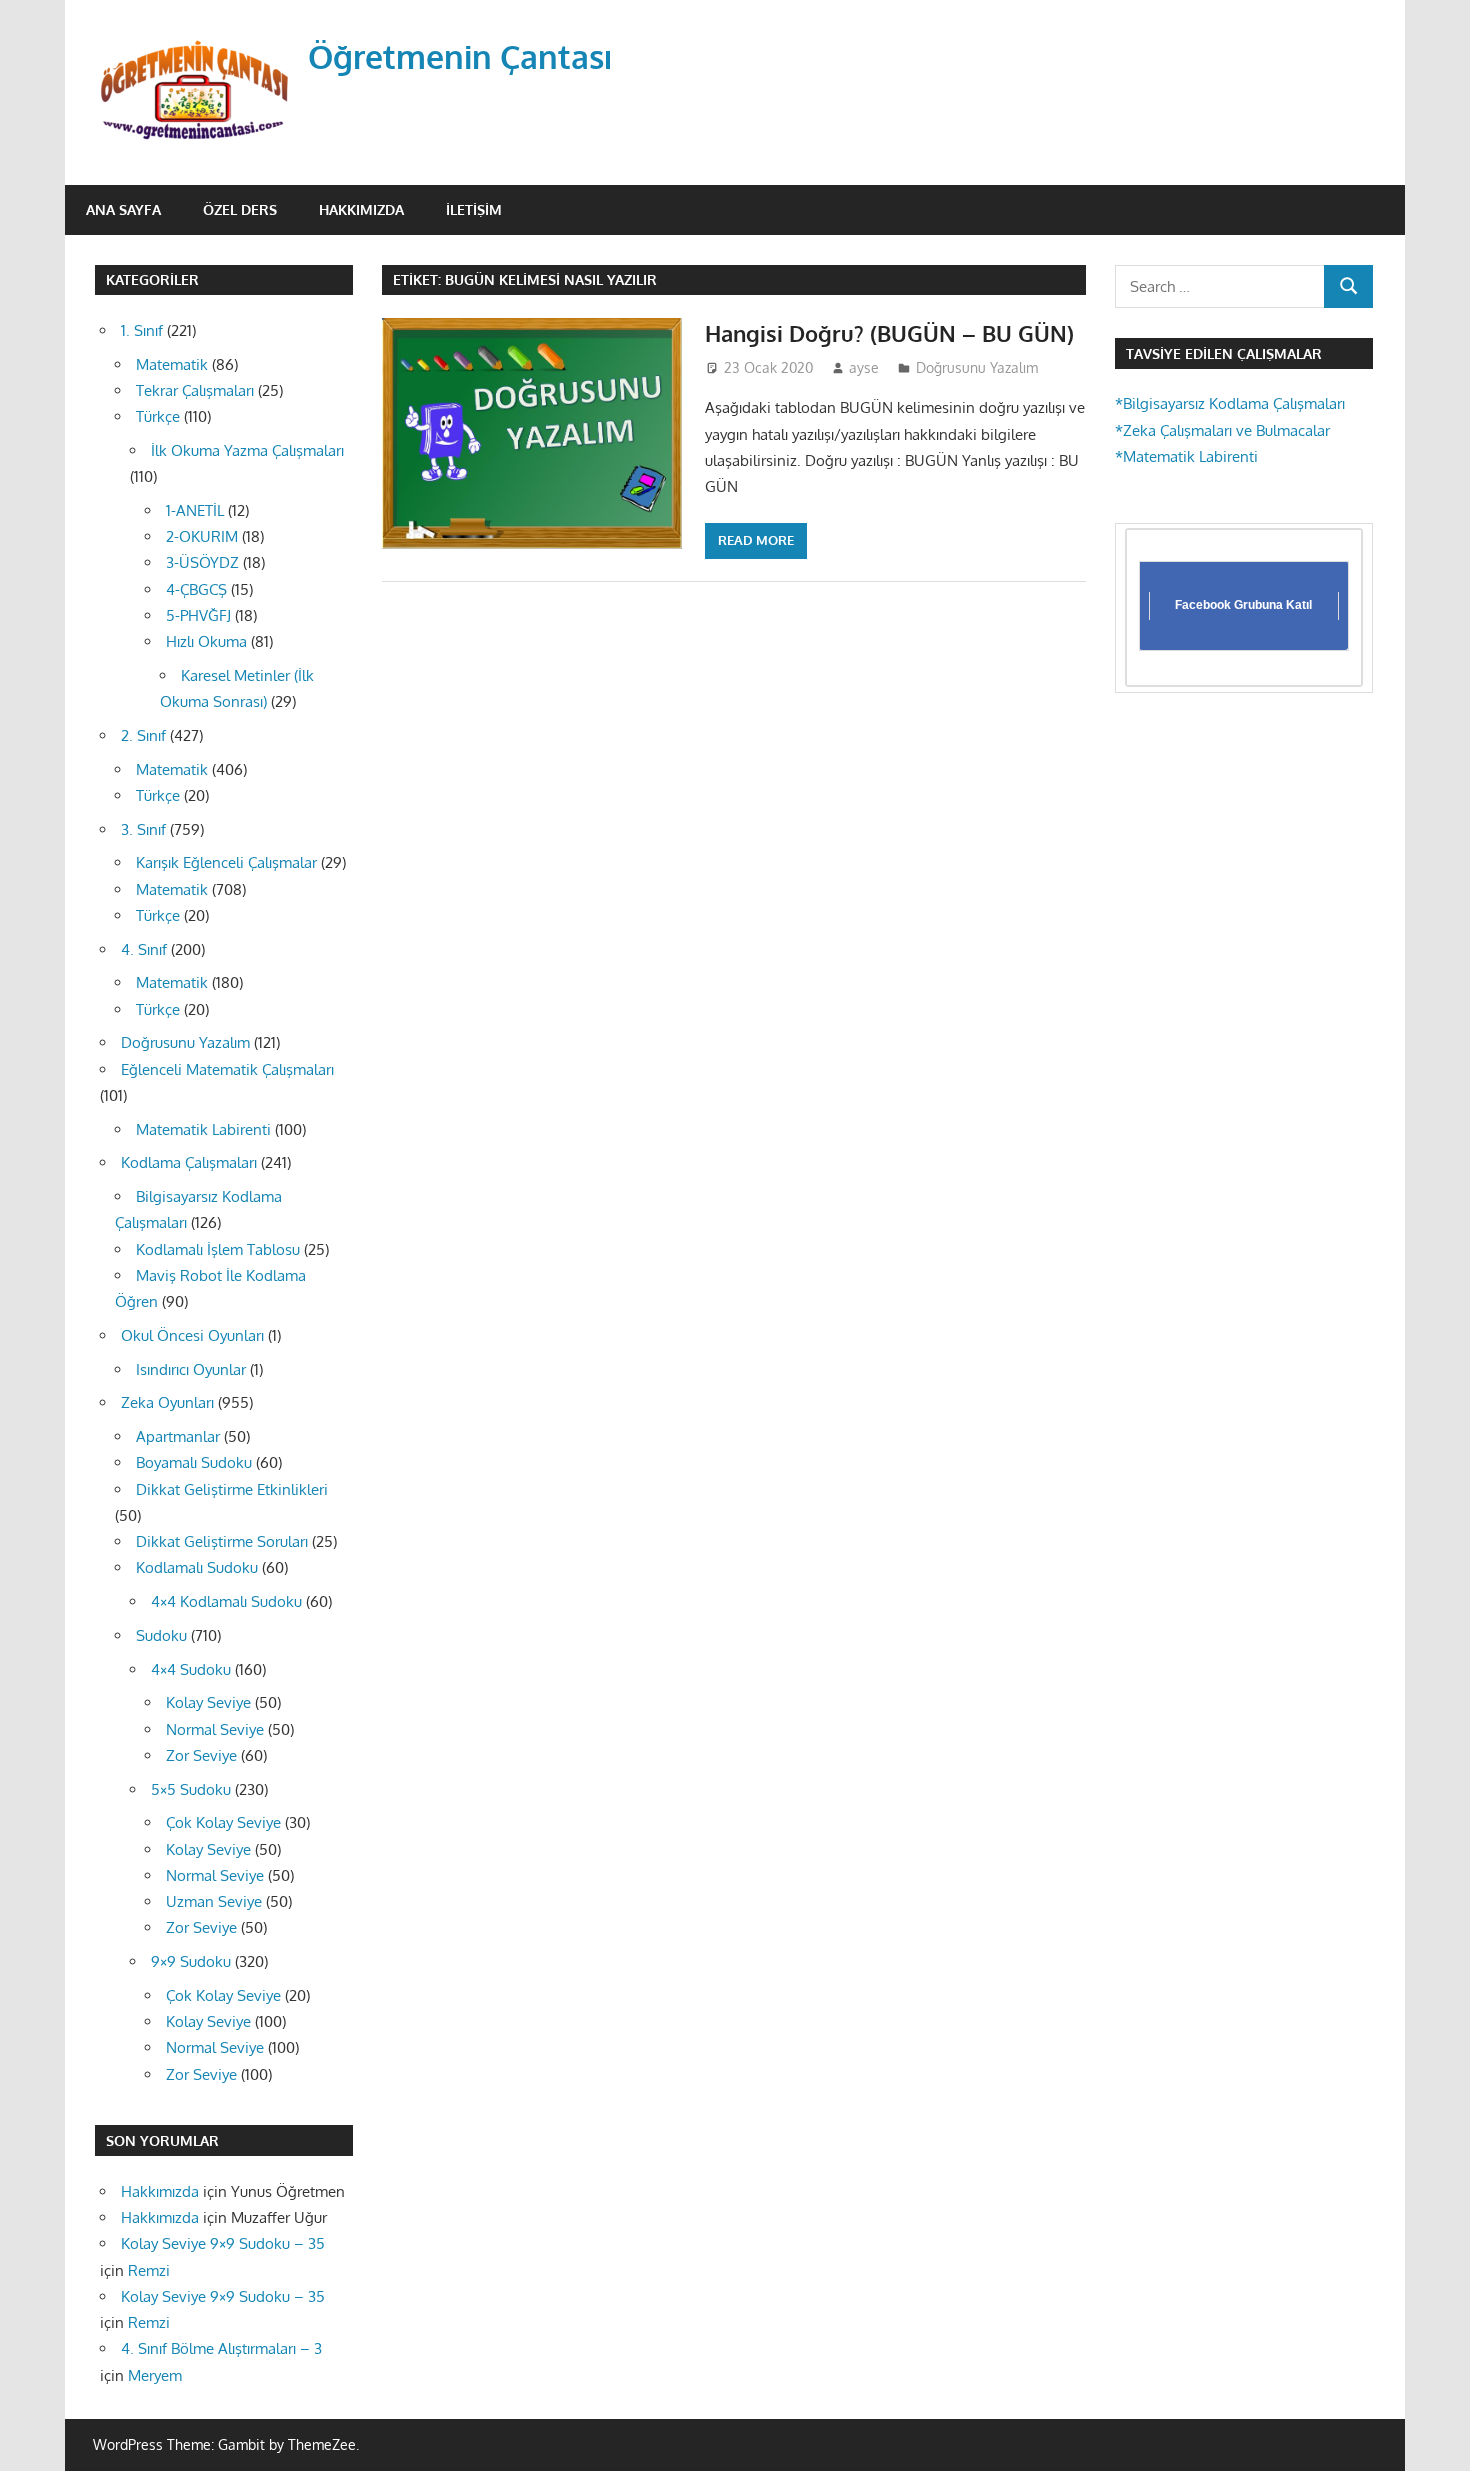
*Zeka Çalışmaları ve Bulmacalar (1222, 430)
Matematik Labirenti (203, 1129)
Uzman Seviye (214, 1901)
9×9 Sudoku (191, 1961)
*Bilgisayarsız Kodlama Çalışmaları (1230, 403)
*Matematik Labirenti (1186, 456)
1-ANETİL (195, 510)
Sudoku (161, 1635)
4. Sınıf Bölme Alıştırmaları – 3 (221, 2348)
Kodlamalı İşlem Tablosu (218, 1249)
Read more (756, 540)
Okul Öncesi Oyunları (192, 1335)
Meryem (155, 2375)
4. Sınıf (144, 949)
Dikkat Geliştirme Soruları (222, 1541)
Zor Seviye (201, 1755)
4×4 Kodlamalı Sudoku (226, 1601)
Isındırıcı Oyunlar (191, 1369)
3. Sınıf (143, 829)
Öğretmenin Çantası (460, 56)
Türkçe (158, 416)
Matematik (172, 364)
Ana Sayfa (123, 209)
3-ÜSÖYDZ (202, 562)
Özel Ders (240, 209)
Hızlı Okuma (206, 641)
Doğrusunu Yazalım (977, 367)
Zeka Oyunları (167, 1402)
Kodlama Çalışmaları (189, 1162)
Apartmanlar (178, 1436)
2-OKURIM (202, 536)
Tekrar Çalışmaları (195, 390)
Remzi (149, 2270)
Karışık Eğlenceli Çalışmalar (226, 862)
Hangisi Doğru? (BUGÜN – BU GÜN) (889, 333)
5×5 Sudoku (191, 1789)
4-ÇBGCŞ (196, 589)
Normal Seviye (215, 1729)
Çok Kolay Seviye (223, 1822)
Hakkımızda (361, 209)
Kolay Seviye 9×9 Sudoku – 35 (223, 2243)
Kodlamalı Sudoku (197, 1567)
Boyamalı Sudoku (194, 1462)
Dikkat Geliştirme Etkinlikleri (232, 1489)
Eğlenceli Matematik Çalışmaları (227, 1069)
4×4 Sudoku (191, 1669)
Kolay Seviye (208, 1702)
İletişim (474, 209)
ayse (864, 367)
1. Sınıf (142, 330)
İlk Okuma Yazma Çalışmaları (247, 450)
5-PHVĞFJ (198, 615)
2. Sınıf (143, 735)
